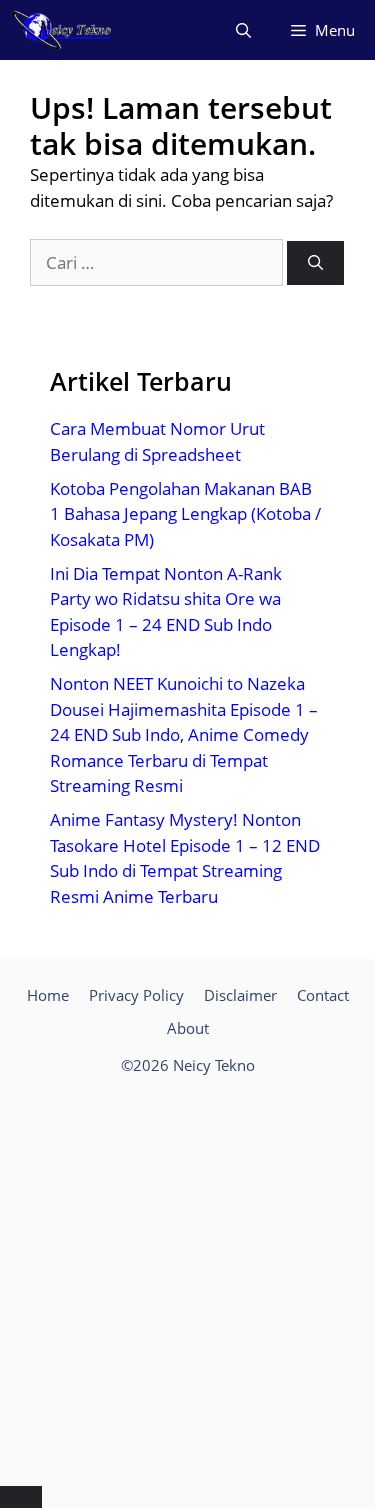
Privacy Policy (136, 995)
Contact (323, 995)
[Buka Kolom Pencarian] (243, 30)
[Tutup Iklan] (21, 1497)
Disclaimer (240, 995)
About (188, 1028)
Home (48, 995)
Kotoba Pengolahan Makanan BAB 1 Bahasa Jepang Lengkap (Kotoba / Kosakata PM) (185, 514)
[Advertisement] (187, 1284)
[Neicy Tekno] (61, 30)
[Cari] (315, 263)
